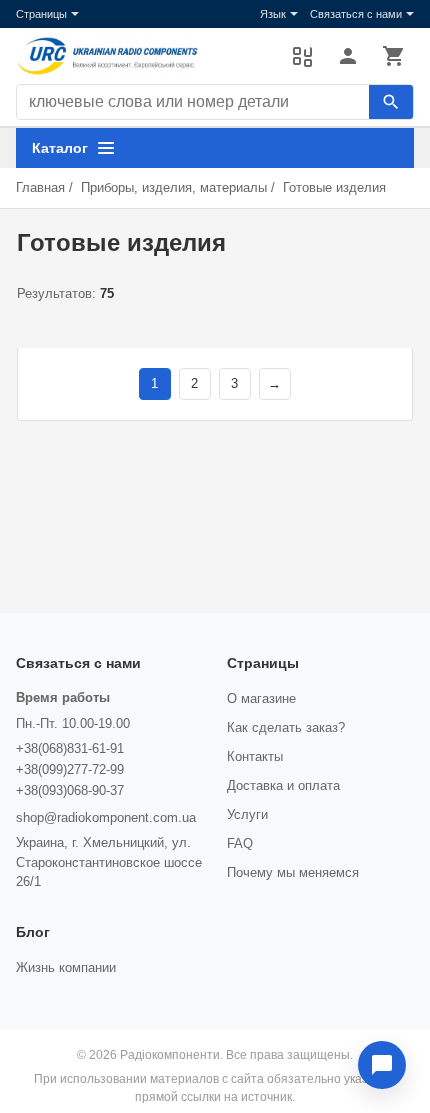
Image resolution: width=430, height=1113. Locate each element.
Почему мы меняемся (293, 872)
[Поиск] (391, 102)
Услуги (247, 814)
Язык (273, 14)
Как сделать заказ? (286, 727)
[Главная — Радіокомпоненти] (144, 56)
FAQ (240, 843)
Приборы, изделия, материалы (174, 187)
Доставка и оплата (283, 785)
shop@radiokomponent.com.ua (106, 817)
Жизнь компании (66, 967)
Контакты (255, 756)
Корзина (394, 56)
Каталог (60, 148)
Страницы (41, 14)
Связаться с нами (356, 14)
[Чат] (382, 1065)
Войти (348, 56)
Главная (40, 187)
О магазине (261, 698)
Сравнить (302, 56)
